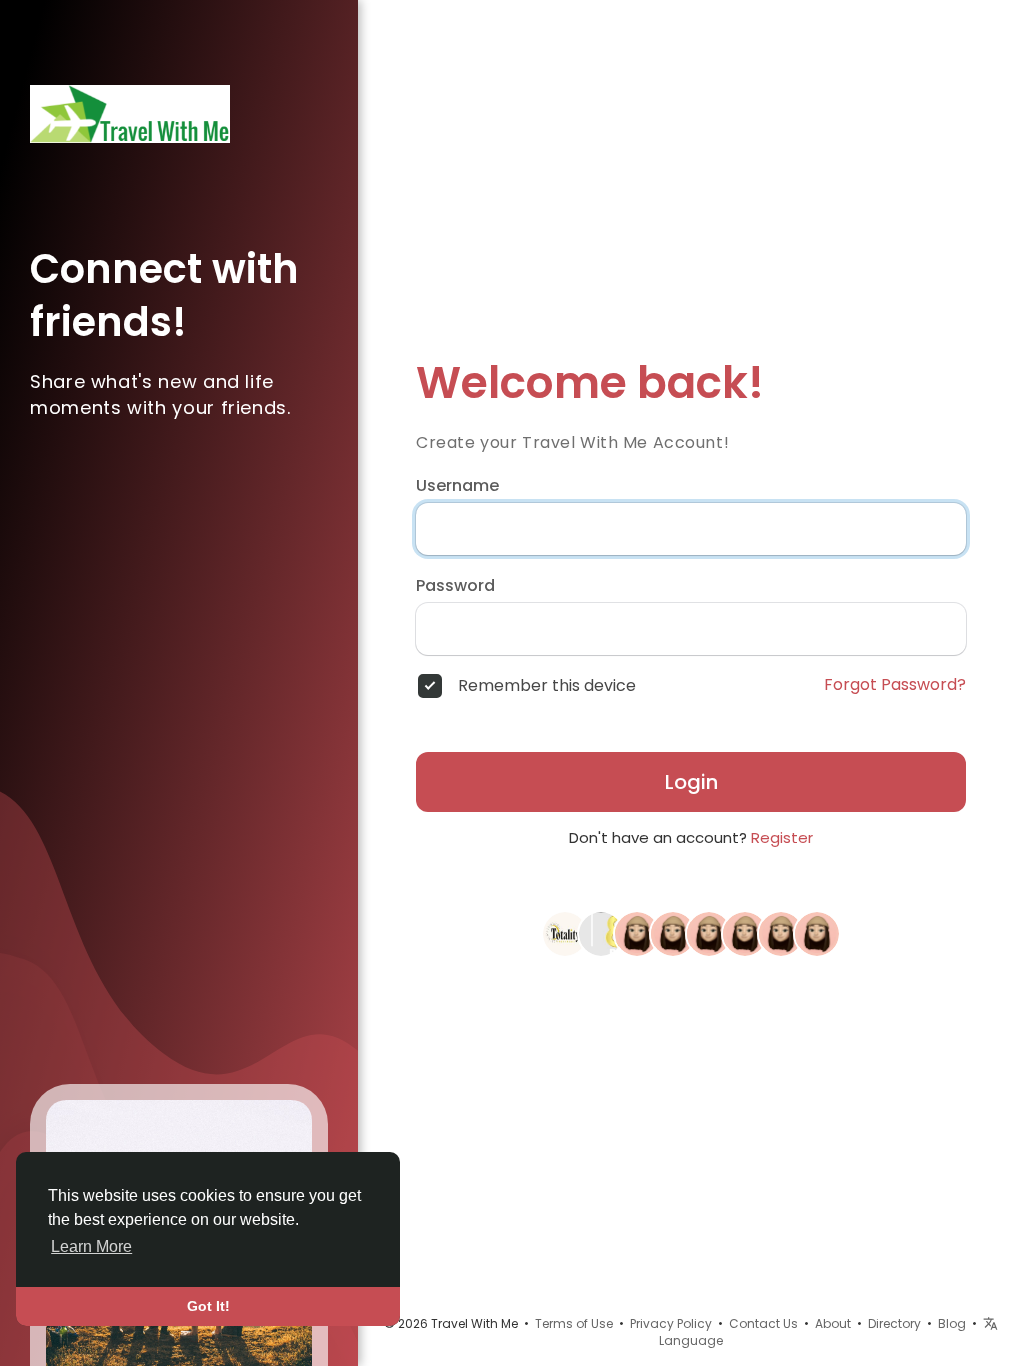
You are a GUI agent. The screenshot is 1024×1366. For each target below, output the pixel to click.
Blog (952, 1323)
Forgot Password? (895, 685)
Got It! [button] (208, 1306)
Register (782, 837)
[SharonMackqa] (745, 933)
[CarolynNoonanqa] (637, 933)
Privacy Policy (671, 1323)
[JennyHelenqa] (817, 933)
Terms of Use (574, 1323)
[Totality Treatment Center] (565, 933)
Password (455, 586)
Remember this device (547, 686)
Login (691, 782)
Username (457, 486)
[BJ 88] (601, 933)
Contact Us (763, 1323)
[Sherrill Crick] (781, 933)
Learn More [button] (91, 1246)
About (833, 1323)
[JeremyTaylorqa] (709, 933)
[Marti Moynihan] (673, 933)
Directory (894, 1323)
